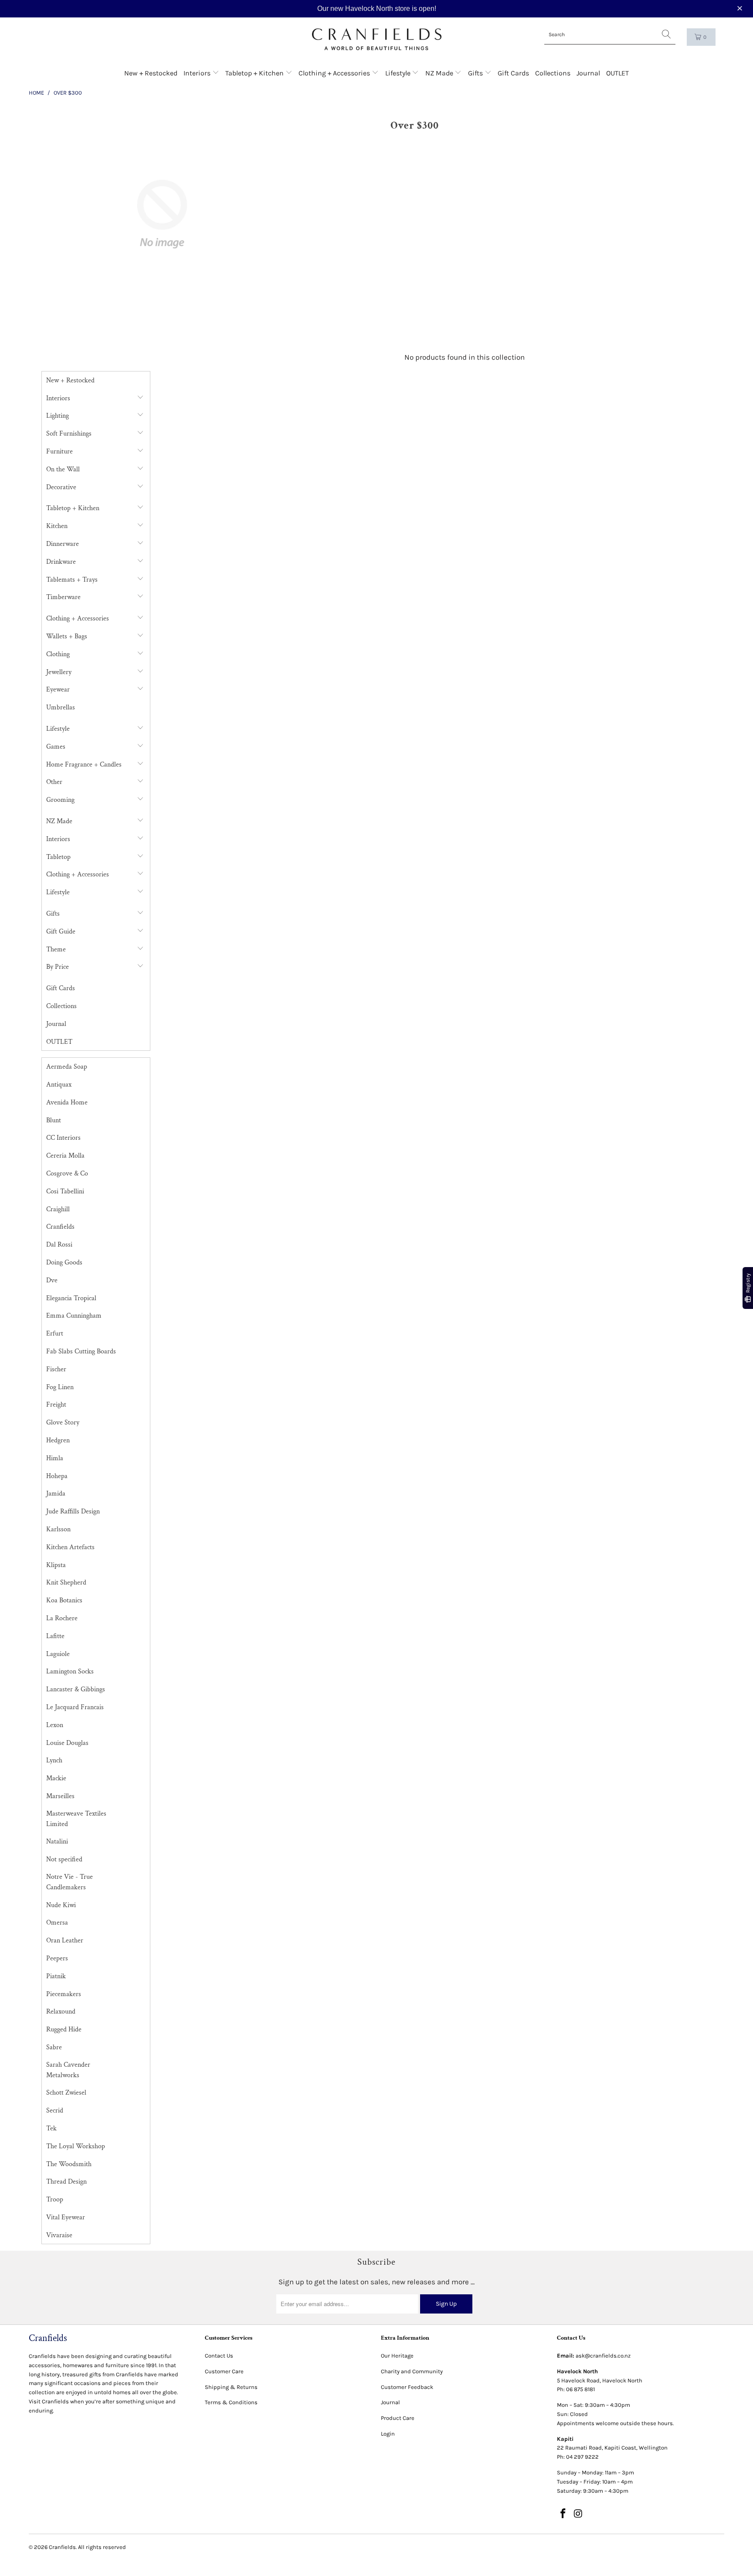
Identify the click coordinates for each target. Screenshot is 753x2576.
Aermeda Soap (67, 1067)
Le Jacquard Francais (75, 1707)
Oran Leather (65, 1941)
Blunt (54, 1120)
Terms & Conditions (231, 2402)
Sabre (54, 2047)
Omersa (57, 1923)
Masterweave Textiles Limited (76, 1819)
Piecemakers (64, 1994)
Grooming (60, 800)
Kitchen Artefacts (70, 1547)
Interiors (198, 73)
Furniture (59, 451)
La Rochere (62, 1618)
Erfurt (55, 1334)
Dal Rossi (59, 1245)
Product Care (398, 2418)
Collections (553, 73)
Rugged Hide (64, 2029)
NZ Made (440, 73)
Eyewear (58, 690)
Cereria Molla (65, 1156)
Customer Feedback (407, 2387)
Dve (52, 1280)
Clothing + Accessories (335, 73)
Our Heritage (397, 2356)
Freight (56, 1405)
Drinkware (61, 562)
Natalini (57, 1842)
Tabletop (58, 857)
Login (388, 2434)
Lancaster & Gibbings (76, 1689)
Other (54, 782)
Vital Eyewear (66, 2217)
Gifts (476, 73)
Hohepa (57, 1476)
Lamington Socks (70, 1671)
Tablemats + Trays (72, 580)
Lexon (55, 1725)
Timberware (63, 597)
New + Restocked (151, 73)
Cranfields (60, 1227)
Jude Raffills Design (73, 1511)
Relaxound (61, 2012)
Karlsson (58, 1529)
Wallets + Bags (67, 636)
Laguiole (58, 1654)
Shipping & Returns (231, 2387)
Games (56, 747)
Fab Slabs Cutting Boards (81, 1351)
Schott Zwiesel (66, 2093)
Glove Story (63, 1423)
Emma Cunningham (74, 1316)
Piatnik (56, 1976)
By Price (58, 967)
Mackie (56, 1778)
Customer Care (224, 2371)
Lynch (54, 1760)
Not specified (64, 1859)
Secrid (55, 2111)
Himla (55, 1458)
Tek (51, 2128)
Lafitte (55, 1636)
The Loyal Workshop (76, 2146)
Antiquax (59, 1085)
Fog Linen (60, 1387)
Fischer (56, 1369)
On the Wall (63, 469)
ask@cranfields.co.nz (603, 2356)
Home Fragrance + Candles (84, 765)
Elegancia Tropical (71, 1298)
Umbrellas (61, 707)
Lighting (58, 416)
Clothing (58, 654)
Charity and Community (412, 2371)
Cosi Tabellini (65, 1191)
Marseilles (60, 1796)
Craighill (58, 1209)
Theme (56, 949)
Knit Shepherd (66, 1583)
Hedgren (58, 1440)
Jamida (56, 1494)
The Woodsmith (69, 2164)
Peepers (57, 1958)
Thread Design (66, 2182)
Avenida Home (67, 1102)
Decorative (61, 487)
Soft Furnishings (69, 434)
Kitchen (57, 526)
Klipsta (56, 1565)
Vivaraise (59, 2235)
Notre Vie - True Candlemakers (70, 1882)
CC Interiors (63, 1138)
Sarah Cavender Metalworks (68, 2070)
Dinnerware (63, 544)
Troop (55, 2199)
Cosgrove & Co (67, 1174)
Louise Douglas (67, 1743)
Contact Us (219, 2356)
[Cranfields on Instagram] (579, 2514)
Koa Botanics (64, 1600)
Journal (588, 73)
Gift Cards (513, 73)
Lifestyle (399, 73)
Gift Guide (61, 932)
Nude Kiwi (61, 1905)
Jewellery (59, 672)
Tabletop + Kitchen (255, 73)
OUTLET (617, 73)
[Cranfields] (377, 39)
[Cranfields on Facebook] (563, 2514)
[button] (741, 9)
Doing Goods (64, 1262)
